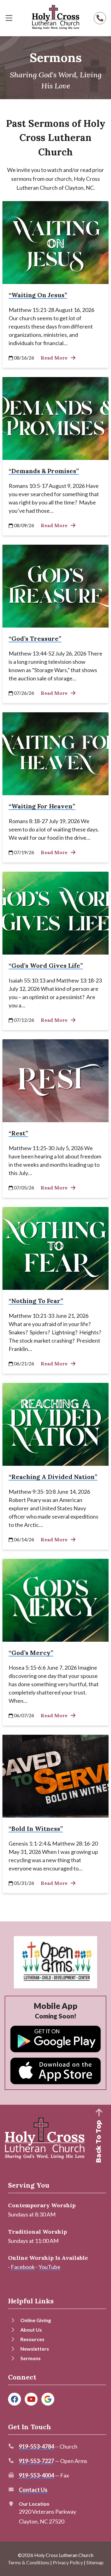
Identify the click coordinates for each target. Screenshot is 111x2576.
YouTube (49, 2267)
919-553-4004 (36, 2475)
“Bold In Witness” (36, 1829)
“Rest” (18, 1133)
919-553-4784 (36, 2446)
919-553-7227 (36, 2461)
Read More (54, 358)
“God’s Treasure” (35, 638)
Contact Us (33, 2490)
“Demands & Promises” (44, 471)
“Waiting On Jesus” (38, 295)
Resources (32, 2339)
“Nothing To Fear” (36, 1301)
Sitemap (95, 2562)
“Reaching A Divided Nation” (53, 1477)
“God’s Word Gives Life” (46, 965)
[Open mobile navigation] (9, 18)
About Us (31, 2330)
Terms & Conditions (29, 2562)
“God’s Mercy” (31, 1653)
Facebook (23, 2267)
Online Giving (36, 2320)
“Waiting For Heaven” (42, 806)
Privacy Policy (68, 2562)
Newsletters (35, 2349)
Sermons (31, 2358)
